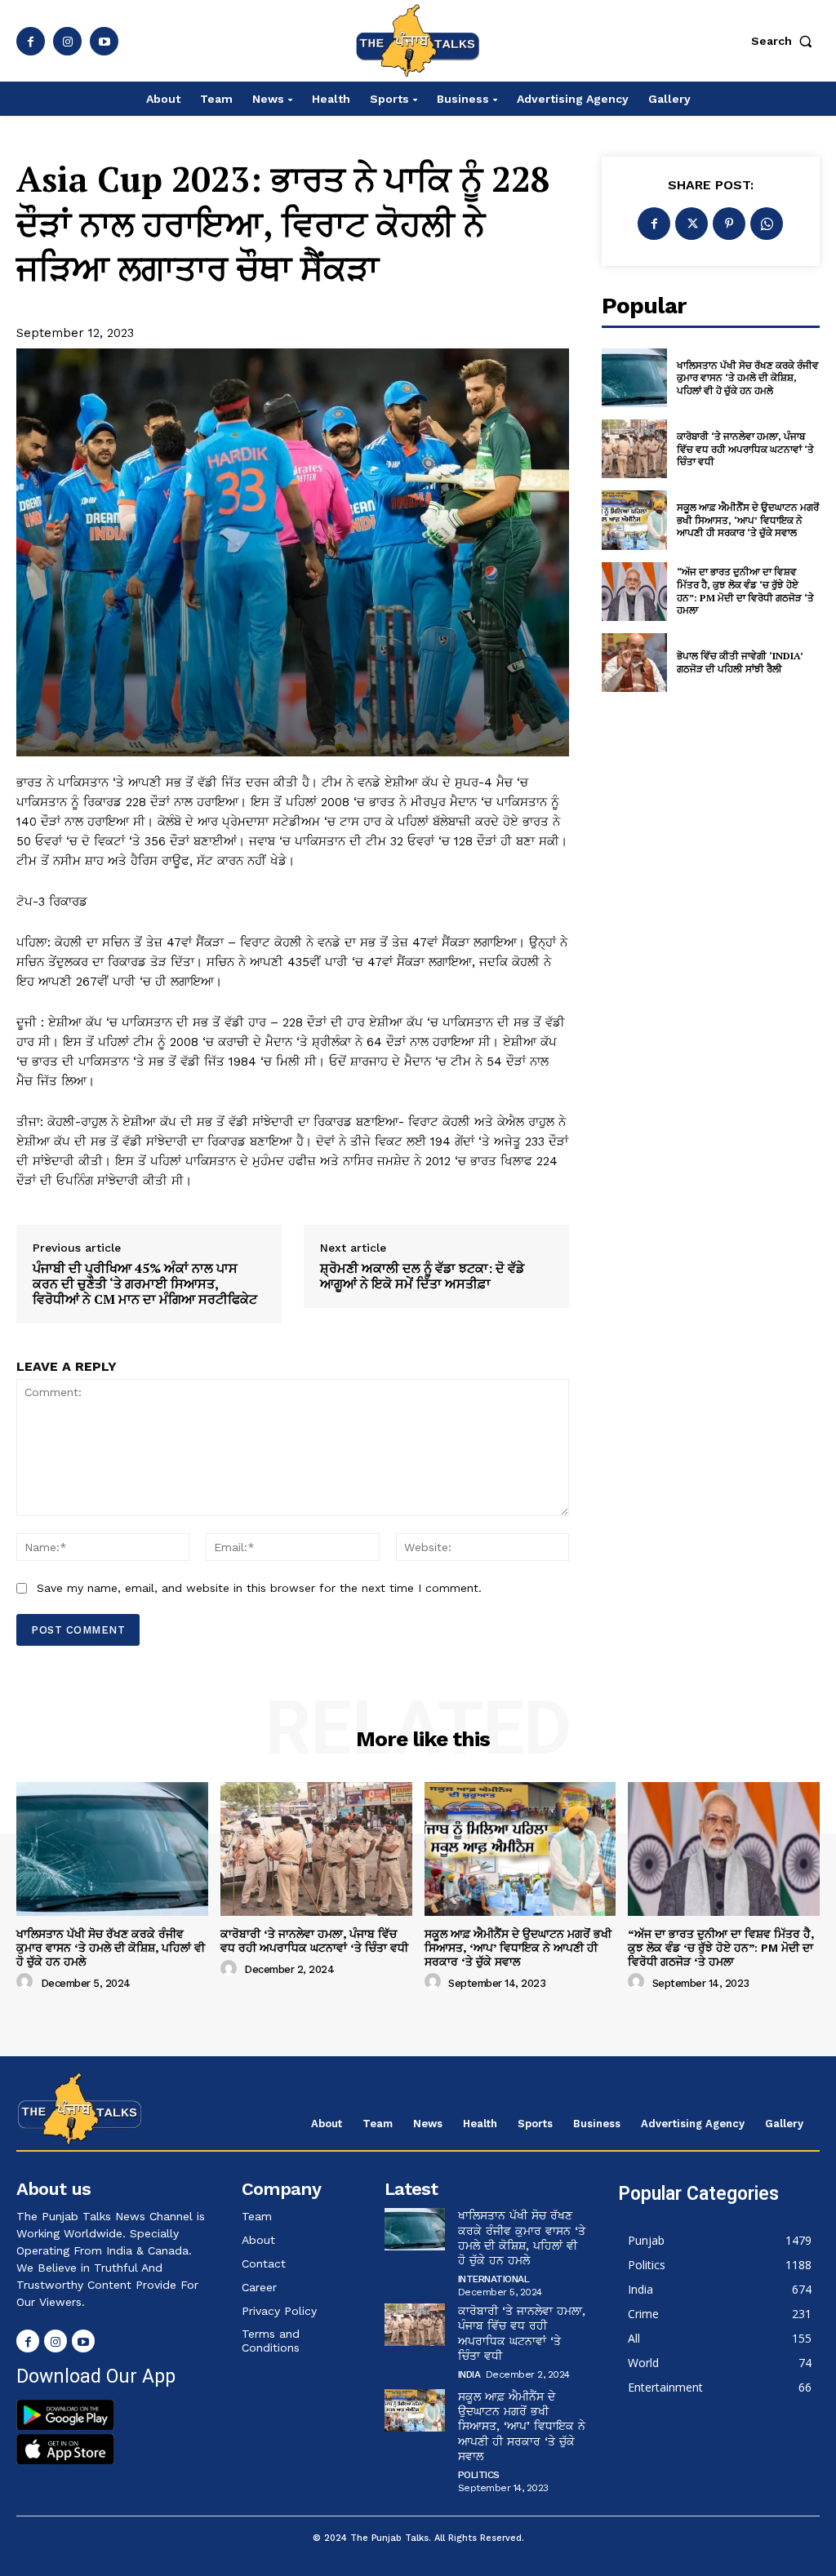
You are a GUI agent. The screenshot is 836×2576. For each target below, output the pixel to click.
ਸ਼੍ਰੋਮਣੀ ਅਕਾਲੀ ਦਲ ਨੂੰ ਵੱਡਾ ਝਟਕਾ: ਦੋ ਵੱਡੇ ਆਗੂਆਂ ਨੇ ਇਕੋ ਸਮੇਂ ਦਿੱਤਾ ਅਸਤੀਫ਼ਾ (422, 1276)
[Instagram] (67, 41)
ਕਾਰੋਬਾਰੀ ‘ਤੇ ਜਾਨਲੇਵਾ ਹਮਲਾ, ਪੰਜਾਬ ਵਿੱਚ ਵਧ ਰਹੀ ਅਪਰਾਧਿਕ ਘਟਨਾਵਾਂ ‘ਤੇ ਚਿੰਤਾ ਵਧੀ (745, 449)
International (494, 2279)
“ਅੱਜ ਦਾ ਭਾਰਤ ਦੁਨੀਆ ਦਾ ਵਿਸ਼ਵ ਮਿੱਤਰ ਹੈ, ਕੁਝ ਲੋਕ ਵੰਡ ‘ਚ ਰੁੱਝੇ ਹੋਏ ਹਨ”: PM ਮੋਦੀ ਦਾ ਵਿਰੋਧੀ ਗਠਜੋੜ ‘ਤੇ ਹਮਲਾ (745, 591)
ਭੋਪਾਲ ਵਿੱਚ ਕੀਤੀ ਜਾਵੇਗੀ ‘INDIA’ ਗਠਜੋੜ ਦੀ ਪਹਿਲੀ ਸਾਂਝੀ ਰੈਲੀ (740, 662)
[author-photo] (27, 1982)
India (469, 2374)
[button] (785, 41)
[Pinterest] (729, 224)
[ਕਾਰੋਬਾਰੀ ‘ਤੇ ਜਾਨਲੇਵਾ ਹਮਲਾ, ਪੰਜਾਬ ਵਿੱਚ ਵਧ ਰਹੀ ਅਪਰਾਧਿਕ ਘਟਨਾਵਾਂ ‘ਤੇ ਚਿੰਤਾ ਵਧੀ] (634, 449)
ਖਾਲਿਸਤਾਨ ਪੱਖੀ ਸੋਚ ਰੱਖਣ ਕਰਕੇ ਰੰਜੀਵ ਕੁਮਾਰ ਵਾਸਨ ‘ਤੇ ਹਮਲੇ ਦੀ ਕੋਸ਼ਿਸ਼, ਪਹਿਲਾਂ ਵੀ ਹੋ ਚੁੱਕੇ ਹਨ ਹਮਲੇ (748, 378)
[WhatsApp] (767, 224)
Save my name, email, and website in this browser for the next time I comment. (259, 1588)
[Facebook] (31, 41)
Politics (479, 2475)
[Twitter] (691, 224)
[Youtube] (104, 41)
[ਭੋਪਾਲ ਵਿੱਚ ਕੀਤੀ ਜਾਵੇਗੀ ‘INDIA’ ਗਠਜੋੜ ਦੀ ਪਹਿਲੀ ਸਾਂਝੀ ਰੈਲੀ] (634, 663)
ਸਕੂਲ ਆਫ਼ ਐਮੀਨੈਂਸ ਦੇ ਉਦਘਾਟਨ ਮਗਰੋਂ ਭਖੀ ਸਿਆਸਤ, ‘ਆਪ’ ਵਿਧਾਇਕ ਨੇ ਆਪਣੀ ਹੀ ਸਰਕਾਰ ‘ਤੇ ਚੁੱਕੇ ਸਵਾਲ (748, 520)
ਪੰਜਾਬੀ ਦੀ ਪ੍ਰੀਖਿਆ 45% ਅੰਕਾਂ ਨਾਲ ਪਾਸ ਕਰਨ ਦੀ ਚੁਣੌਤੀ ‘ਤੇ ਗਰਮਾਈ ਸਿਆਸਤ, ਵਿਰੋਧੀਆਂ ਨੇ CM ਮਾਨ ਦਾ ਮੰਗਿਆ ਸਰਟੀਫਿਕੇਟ (145, 1284)
